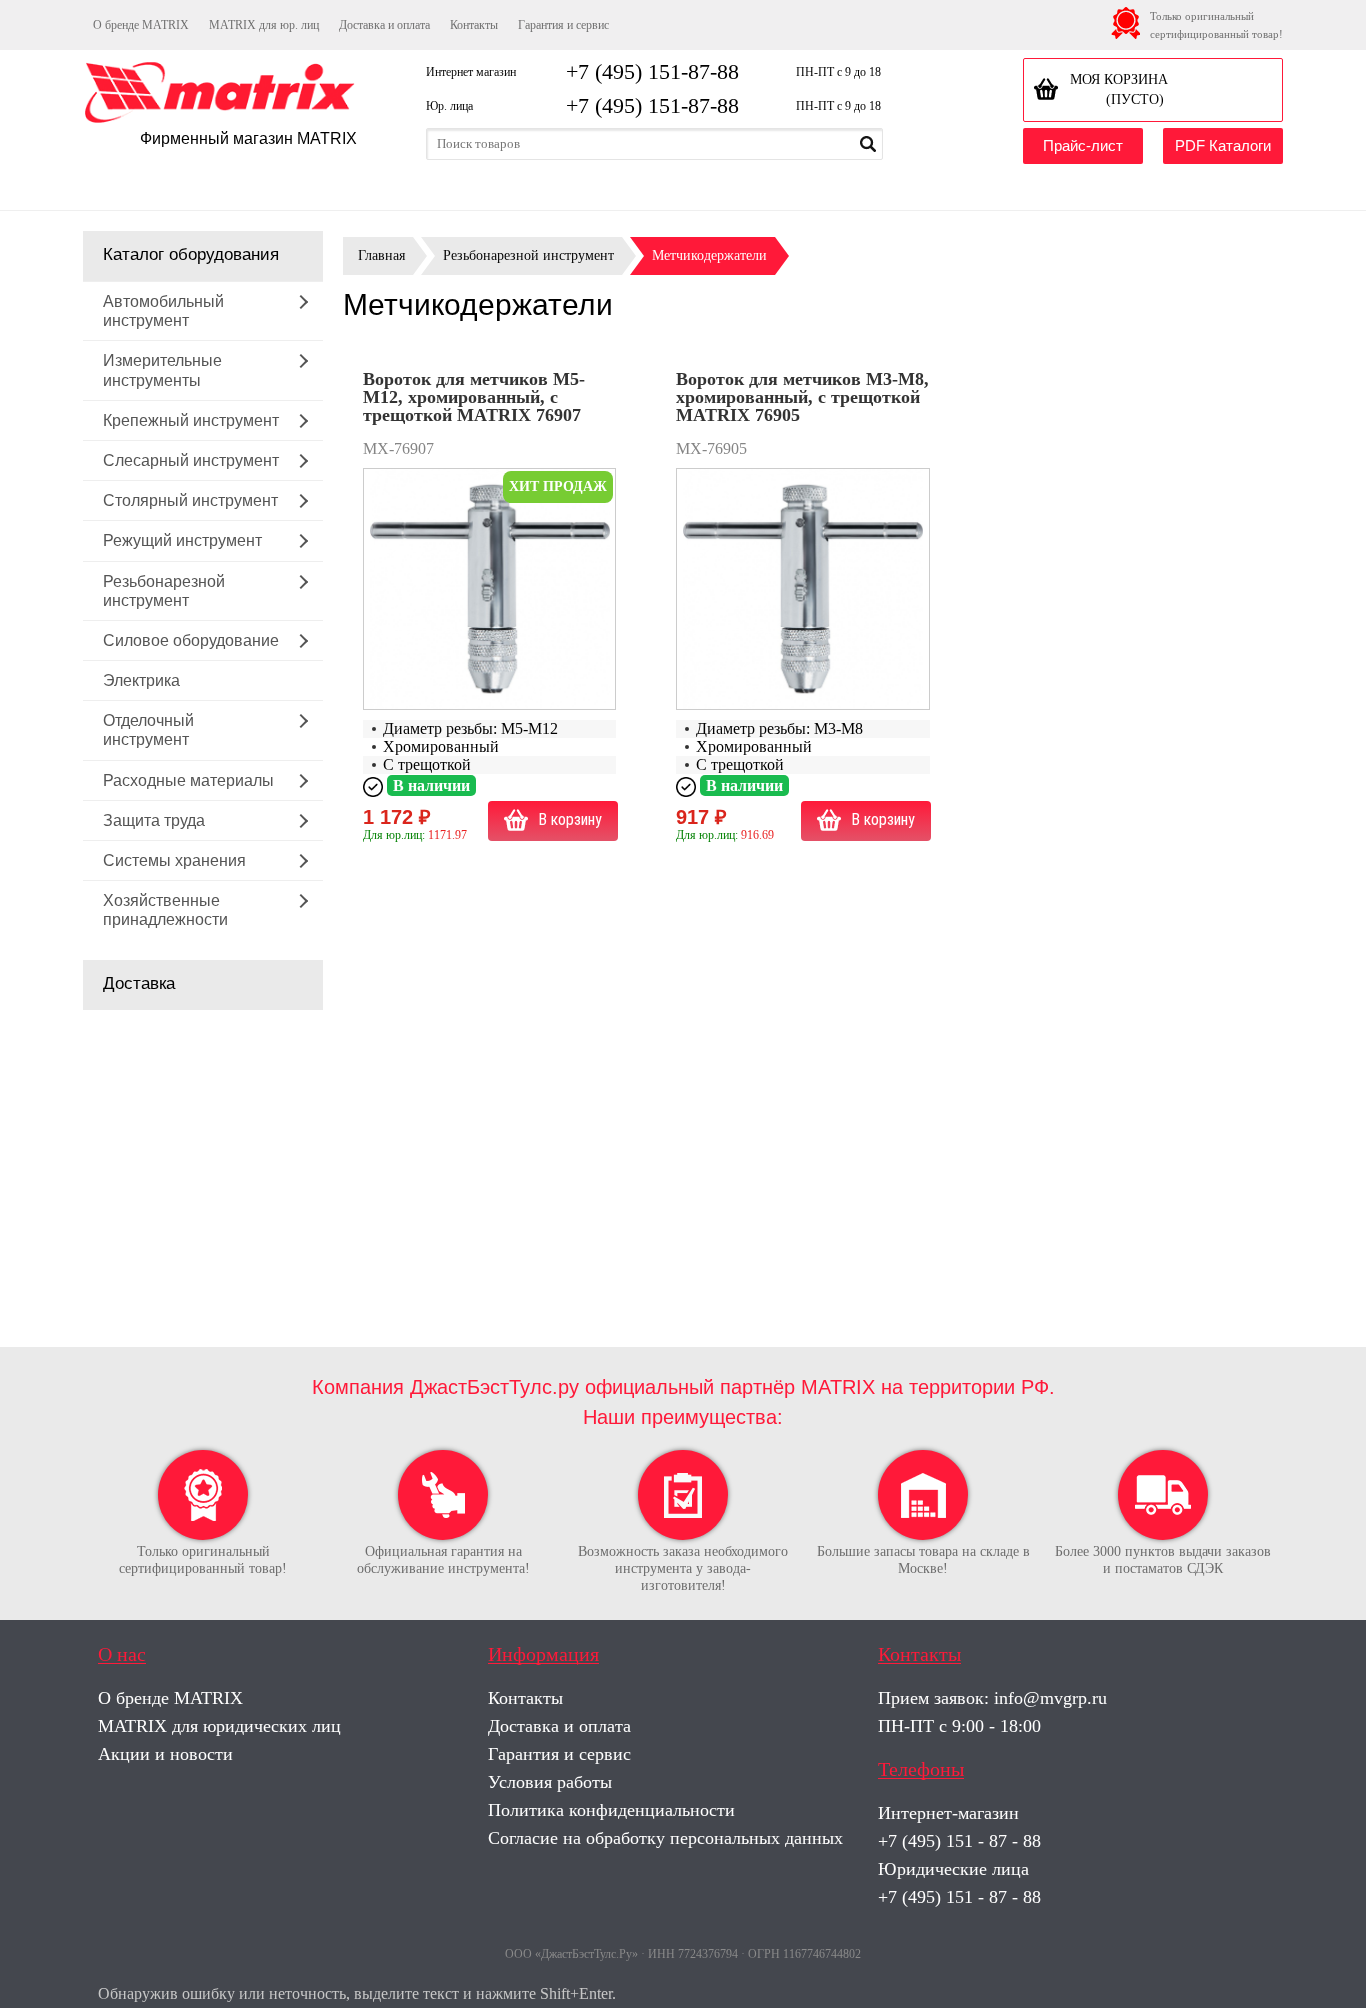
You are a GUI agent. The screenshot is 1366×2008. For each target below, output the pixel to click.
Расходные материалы (188, 780)
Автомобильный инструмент (163, 311)
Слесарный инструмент (191, 460)
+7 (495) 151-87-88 (652, 71)
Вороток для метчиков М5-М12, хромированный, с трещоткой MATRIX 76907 (474, 397)
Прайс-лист (1083, 145)
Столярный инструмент (190, 500)
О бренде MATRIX (141, 25)
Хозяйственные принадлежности (165, 910)
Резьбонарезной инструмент (164, 591)
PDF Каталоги (1223, 145)
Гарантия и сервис (563, 25)
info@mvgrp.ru (1050, 1698)
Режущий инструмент (182, 540)
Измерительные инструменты (162, 370)
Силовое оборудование (191, 640)
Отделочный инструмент (148, 730)
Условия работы (550, 1782)
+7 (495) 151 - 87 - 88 (959, 1841)
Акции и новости (165, 1754)
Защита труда (154, 820)
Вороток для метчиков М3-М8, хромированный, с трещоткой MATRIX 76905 (802, 397)
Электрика (141, 680)
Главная (381, 255)
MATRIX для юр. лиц (264, 25)
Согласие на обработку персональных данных (665, 1838)
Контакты (474, 25)
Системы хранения (174, 860)
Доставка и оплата (384, 25)
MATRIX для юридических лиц (219, 1726)
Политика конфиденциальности (611, 1810)
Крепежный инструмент (191, 420)
